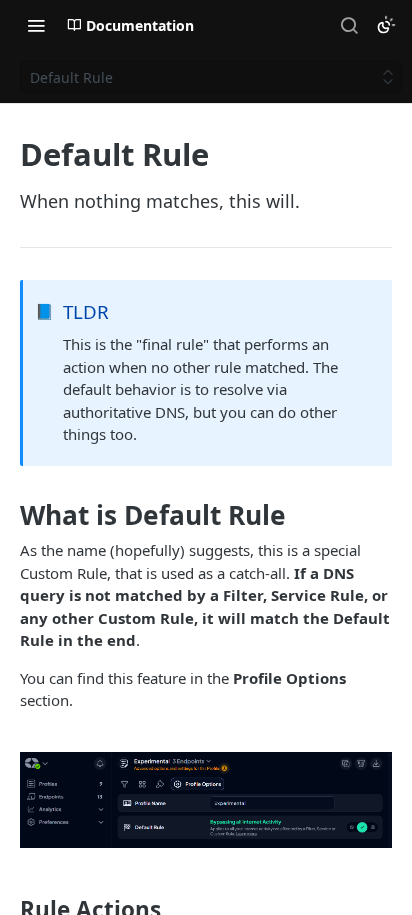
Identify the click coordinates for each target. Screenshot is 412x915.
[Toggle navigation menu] (36, 25)
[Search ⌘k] (349, 25)
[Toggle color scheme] (386, 25)
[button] (206, 800)
